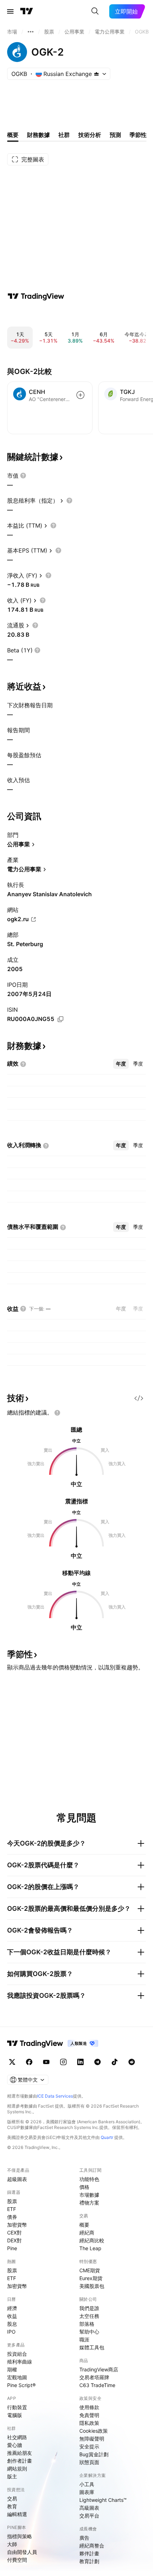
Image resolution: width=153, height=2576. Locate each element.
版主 (12, 2476)
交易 (12, 2498)
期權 (12, 2369)
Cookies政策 (94, 2431)
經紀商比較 (92, 2240)
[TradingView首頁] (27, 11)
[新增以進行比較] (80, 395)
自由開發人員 (22, 2552)
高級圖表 (89, 2508)
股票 (12, 2201)
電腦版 (15, 2415)
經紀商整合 (92, 2546)
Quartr (107, 2137)
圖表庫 (87, 2492)
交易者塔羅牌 (94, 2377)
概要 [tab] (13, 135)
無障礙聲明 (92, 2439)
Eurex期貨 (91, 2278)
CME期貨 (90, 2270)
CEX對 (14, 2233)
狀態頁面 (89, 2462)
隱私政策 (89, 2423)
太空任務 (89, 2316)
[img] (96, 74)
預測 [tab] (115, 135)
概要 (84, 2225)
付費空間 (17, 2560)
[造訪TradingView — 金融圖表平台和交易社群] (36, 296)
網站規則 (17, 2469)
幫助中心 (89, 2332)
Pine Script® (21, 2385)
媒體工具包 (92, 2347)
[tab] (121, 1064)
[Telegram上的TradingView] (97, 2062)
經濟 (12, 2308)
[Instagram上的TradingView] (63, 2062)
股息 (12, 2324)
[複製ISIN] (60, 1019)
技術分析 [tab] (90, 135)
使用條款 (89, 2407)
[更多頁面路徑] (31, 32)
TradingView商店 (99, 2369)
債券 (12, 2217)
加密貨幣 (17, 2225)
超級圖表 (17, 2179)
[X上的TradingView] (12, 2062)
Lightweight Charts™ (103, 2500)
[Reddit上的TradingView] (132, 2062)
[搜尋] (95, 11)
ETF (12, 2209)
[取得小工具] (139, 1398)
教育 (12, 2506)
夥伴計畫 (89, 2553)
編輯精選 (17, 2514)
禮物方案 (89, 2203)
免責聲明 (89, 2415)
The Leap (90, 2248)
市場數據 (89, 2195)
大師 (12, 2544)
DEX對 (14, 2240)
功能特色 (89, 2179)
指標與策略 (20, 2536)
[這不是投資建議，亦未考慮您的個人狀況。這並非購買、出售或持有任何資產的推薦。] (57, 1413)
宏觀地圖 (17, 2377)
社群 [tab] (64, 135)
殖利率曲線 (20, 2362)
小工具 (87, 2484)
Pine (12, 2248)
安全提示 (89, 2446)
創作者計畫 (20, 2461)
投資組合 (17, 2354)
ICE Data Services (55, 2096)
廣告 (84, 2538)
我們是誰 (89, 2308)
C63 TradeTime (97, 2385)
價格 (84, 2187)
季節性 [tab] (138, 135)
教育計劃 (89, 2561)
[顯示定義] (23, 476)
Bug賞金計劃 (94, 2454)
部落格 (87, 2324)
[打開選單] (10, 11)
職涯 (84, 2339)
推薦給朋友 (20, 2453)
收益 (12, 2316)
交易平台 (89, 2516)
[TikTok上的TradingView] (115, 2062)
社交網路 (17, 2437)
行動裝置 (17, 2407)
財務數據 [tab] (38, 135)
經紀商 (87, 2233)
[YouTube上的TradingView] (46, 2062)
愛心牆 (15, 2445)
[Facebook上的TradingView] (29, 2062)
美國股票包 (92, 2286)
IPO (11, 2332)
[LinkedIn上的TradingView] (80, 2062)
